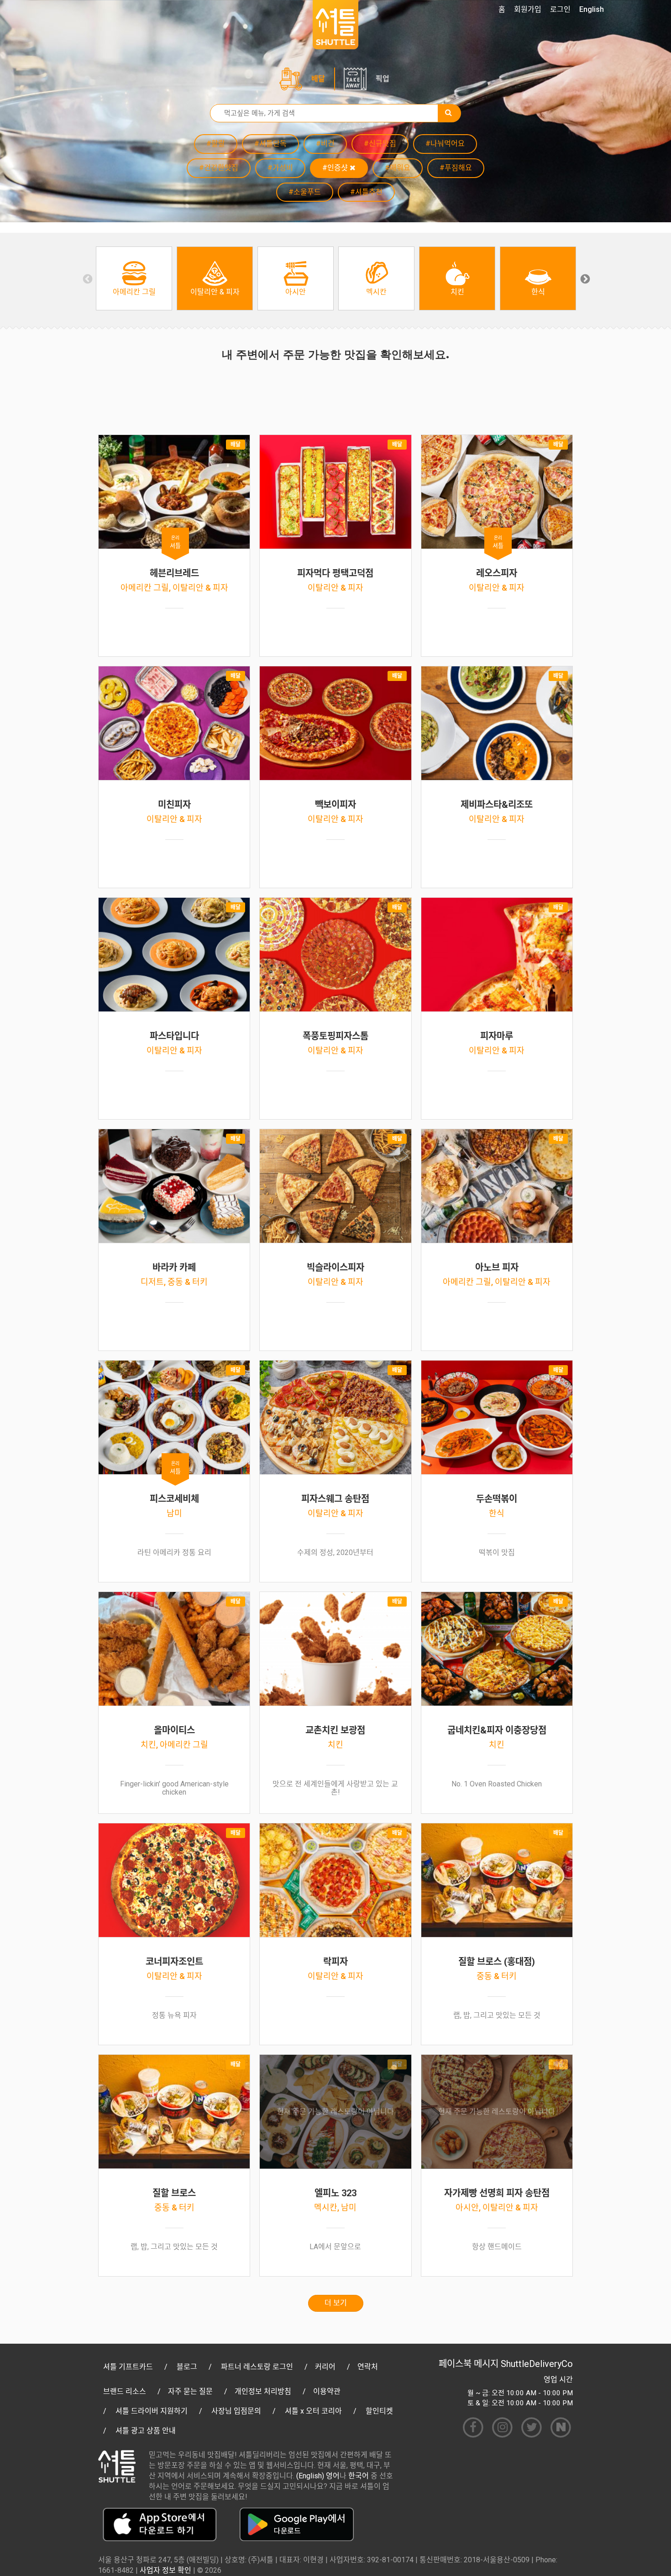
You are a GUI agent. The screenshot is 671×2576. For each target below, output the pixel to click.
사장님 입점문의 (236, 2411)
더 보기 (336, 2303)
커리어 (325, 2367)
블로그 (187, 2367)
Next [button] (584, 278)
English (592, 9)
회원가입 (528, 9)
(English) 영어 (318, 2476)
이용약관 (327, 2391)
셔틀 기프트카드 (128, 2367)
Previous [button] (87, 278)
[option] (134, 278)
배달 (318, 79)
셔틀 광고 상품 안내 (146, 2431)
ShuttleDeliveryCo (537, 2364)
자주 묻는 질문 (190, 2391)
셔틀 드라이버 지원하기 (152, 2411)
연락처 (368, 2367)
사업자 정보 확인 (165, 2570)
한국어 (359, 2476)
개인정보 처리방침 (263, 2391)
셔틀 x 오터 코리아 (313, 2411)
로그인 (560, 9)
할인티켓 (379, 2411)
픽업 (383, 79)
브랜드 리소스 (125, 2391)
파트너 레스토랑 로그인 (257, 2367)
